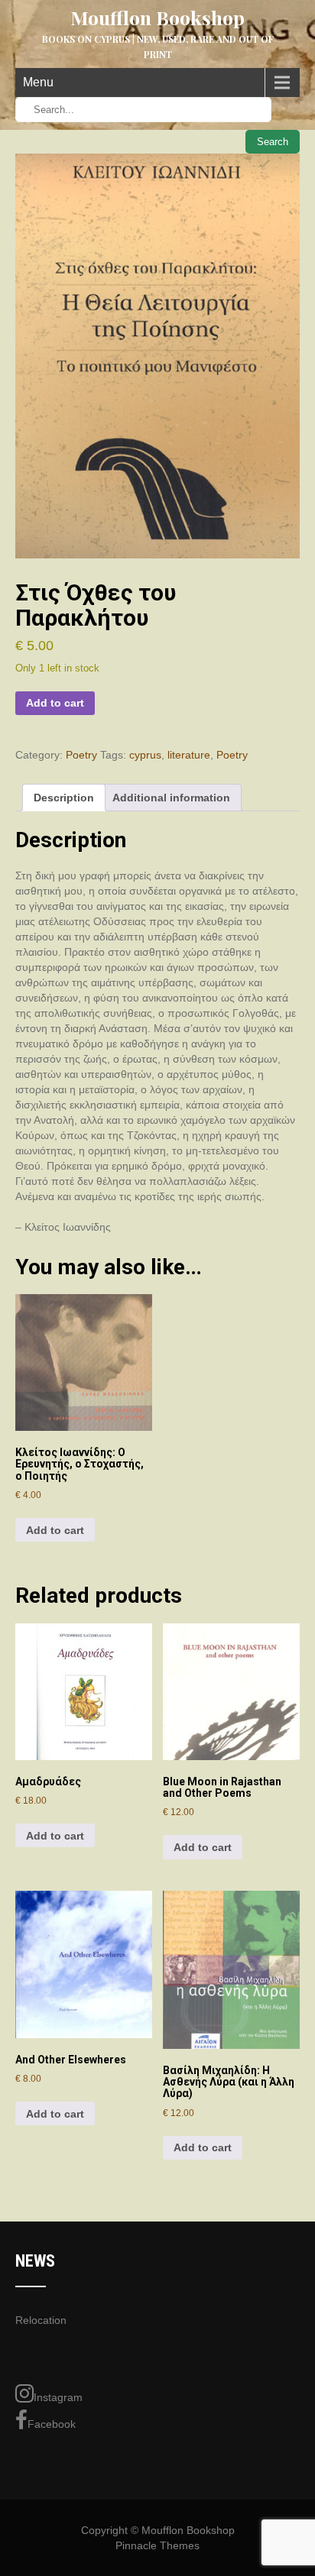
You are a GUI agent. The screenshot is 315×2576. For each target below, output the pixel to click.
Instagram (58, 2397)
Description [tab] (64, 798)
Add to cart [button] (55, 1530)
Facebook (52, 2424)
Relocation (41, 2320)
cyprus (145, 755)
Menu (38, 82)
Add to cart (55, 703)
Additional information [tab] (171, 798)
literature (189, 755)
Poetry (81, 755)
